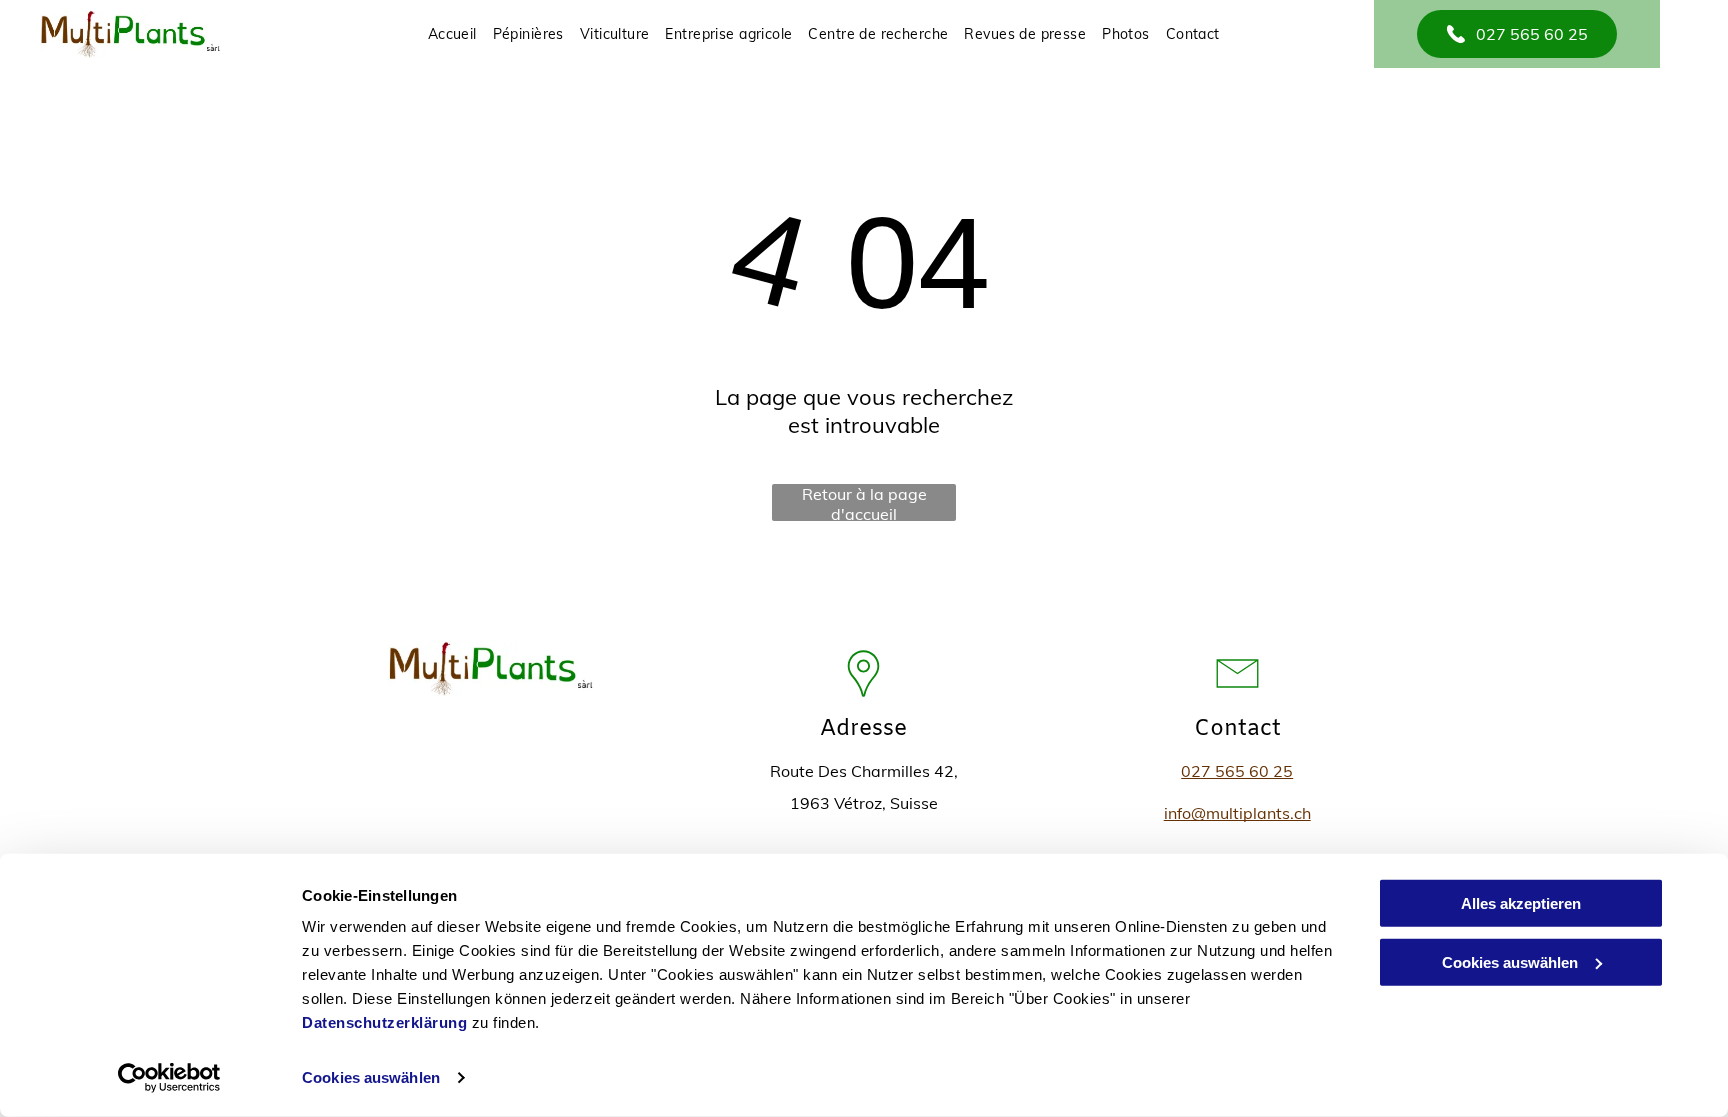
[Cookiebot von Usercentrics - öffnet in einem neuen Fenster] (169, 1078)
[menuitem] (452, 34)
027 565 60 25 (1237, 771)
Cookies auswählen (371, 1077)
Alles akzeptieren (1521, 903)
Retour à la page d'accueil (864, 502)
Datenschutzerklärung (384, 1022)
